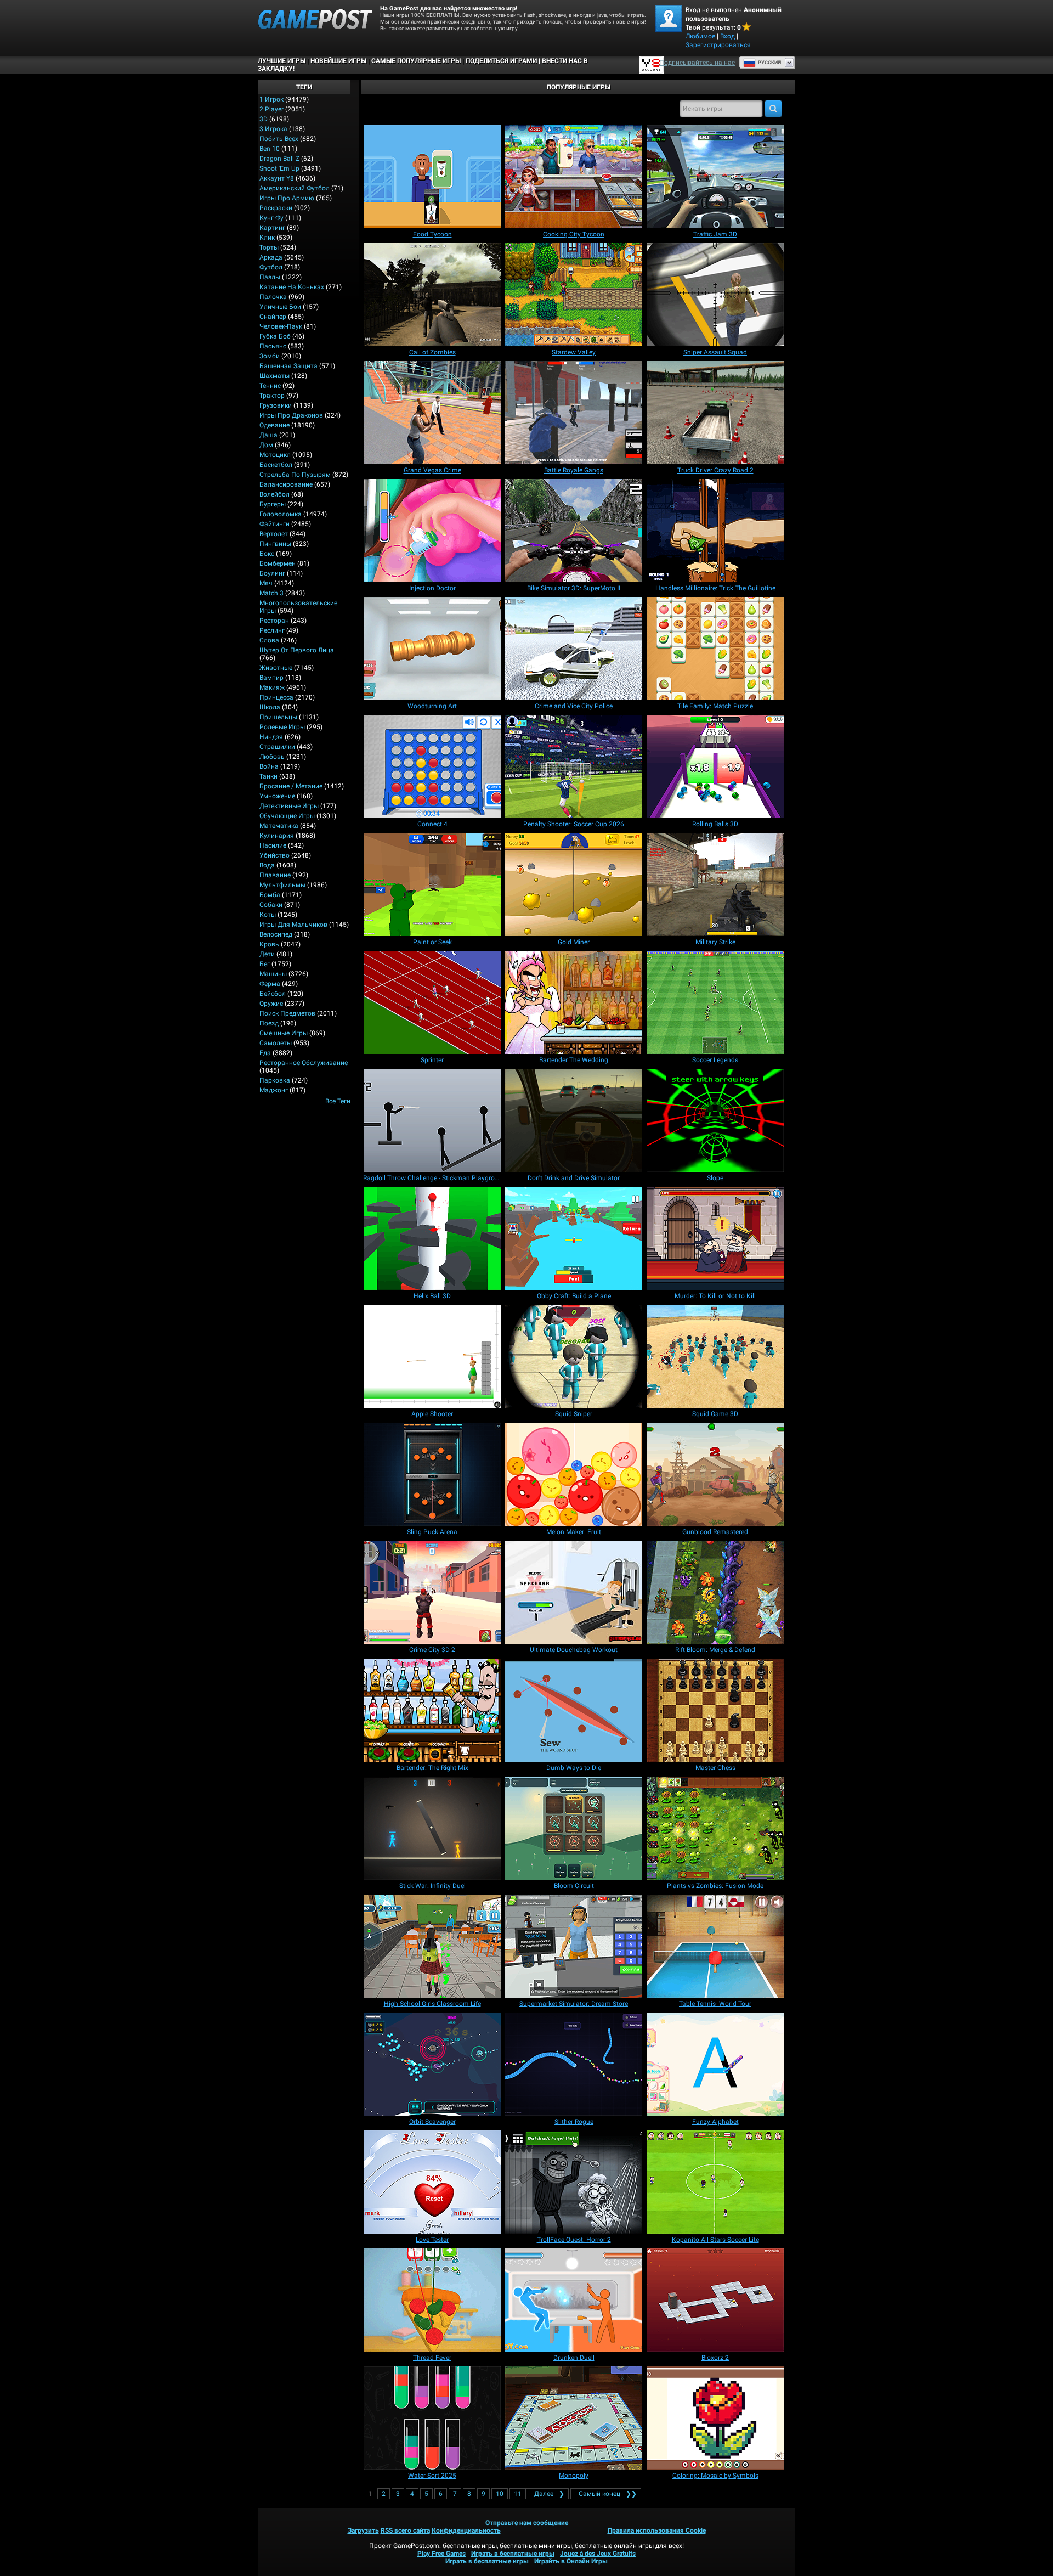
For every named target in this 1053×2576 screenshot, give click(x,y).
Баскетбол (276, 465)
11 (518, 2494)
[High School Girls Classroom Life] (432, 1946)
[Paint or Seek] (432, 884)
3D (264, 119)
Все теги (338, 1101)
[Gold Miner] (574, 884)
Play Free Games (441, 2554)
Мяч (266, 583)
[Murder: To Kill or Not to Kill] (715, 1238)
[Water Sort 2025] (432, 2418)
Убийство (274, 855)
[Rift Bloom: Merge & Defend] (715, 1592)
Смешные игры (284, 1033)
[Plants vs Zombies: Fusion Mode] (715, 1828)
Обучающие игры (287, 816)
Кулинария (277, 836)
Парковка (275, 1080)
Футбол (271, 267)
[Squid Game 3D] (715, 1356)
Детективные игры (289, 806)
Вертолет (274, 534)
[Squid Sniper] (574, 1356)
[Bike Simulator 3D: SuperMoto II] (574, 531)
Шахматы (274, 376)
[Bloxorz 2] (715, 2300)
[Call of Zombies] (432, 295)
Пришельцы (278, 717)
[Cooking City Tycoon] (574, 177)
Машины (273, 974)
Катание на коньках (292, 287)
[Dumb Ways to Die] (574, 1710)
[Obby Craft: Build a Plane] (574, 1238)
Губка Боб (275, 336)
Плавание (275, 875)
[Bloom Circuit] (574, 1828)
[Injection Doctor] (432, 531)
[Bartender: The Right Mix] (432, 1710)
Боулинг (272, 573)
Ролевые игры (282, 727)
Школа (270, 707)
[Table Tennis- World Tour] (715, 1946)
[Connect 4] (432, 766)
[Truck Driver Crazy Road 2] (715, 413)
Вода (267, 865)
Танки (268, 776)
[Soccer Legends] (715, 1002)
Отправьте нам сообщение (527, 2523)
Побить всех (279, 139)
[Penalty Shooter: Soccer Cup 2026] (574, 766)
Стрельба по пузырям (295, 475)
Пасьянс (273, 346)
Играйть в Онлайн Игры (571, 2561)
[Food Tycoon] (432, 177)
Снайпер (273, 317)
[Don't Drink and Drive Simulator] (574, 1120)
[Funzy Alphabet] (715, 2064)
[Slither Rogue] (574, 2064)
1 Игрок (271, 99)
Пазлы (270, 277)
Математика (279, 826)
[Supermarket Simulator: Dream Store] (574, 1946)
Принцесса (276, 697)
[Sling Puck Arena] (432, 1474)
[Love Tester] (432, 2182)
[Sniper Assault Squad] (715, 295)
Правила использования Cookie (657, 2530)
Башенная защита (288, 366)
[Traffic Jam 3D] (715, 177)
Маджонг (274, 1090)
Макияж (272, 687)
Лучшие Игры (282, 61)
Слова (269, 640)
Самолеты (276, 1043)
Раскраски (276, 208)
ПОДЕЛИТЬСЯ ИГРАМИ (501, 61)
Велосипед (276, 934)
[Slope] (715, 1120)
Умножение (277, 796)
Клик (267, 238)
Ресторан (274, 621)
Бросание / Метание (291, 786)
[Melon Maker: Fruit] (574, 1474)
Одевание (274, 425)
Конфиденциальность (466, 2530)
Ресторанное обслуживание (304, 1063)
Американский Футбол (295, 188)
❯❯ (608, 2494)
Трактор (272, 396)
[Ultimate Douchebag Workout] (574, 1592)
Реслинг (272, 630)
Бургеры (273, 504)
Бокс (267, 554)
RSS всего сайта (405, 2530)
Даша (268, 435)
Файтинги (274, 524)
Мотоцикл (275, 455)
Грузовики (276, 405)
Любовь (272, 757)
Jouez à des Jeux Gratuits (598, 2554)
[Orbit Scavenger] (432, 2064)
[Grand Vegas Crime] (432, 413)
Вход (728, 36)
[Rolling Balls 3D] (715, 766)
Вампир (271, 678)
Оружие (271, 1004)
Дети (267, 954)
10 (500, 2494)
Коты (268, 915)
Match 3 (271, 593)
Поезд (269, 1023)
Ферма (270, 984)
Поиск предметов (287, 1013)
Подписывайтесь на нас (697, 63)
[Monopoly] (574, 2418)
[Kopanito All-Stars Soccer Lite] (715, 2182)
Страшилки (277, 747)
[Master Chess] (715, 1710)
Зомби (270, 356)
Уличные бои (280, 307)
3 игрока (273, 129)
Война (269, 766)
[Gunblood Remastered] (715, 1474)
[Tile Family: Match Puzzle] (715, 649)
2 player (271, 109)
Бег (265, 964)
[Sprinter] (432, 1002)
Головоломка (281, 514)
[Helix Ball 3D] (432, 1238)
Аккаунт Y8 (277, 178)
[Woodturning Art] (432, 649)
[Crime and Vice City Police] (574, 649)
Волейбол (274, 494)
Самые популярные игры (416, 61)
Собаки (271, 905)
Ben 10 (270, 149)
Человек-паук (281, 326)
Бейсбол (273, 994)
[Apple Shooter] (432, 1356)
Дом (266, 445)
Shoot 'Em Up (279, 168)
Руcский (769, 63)
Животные (276, 668)
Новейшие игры (338, 61)
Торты (269, 247)
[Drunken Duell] (574, 2300)
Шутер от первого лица (297, 650)
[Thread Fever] (432, 2300)
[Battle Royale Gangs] (574, 413)
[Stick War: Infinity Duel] (432, 1828)
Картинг (272, 228)
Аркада (271, 257)
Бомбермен (278, 563)
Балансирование (286, 484)
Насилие (273, 845)
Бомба (270, 895)
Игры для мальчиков (293, 925)
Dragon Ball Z (279, 159)
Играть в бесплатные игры (513, 2554)
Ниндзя (271, 737)
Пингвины (275, 544)
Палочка (273, 297)
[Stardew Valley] (574, 295)
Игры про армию (287, 198)
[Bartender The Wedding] (574, 1002)
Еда (265, 1053)
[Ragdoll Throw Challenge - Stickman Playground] (432, 1120)
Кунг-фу (271, 218)
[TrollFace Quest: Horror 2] (574, 2182)
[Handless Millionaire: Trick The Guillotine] (715, 531)
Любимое (700, 36)
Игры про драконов (291, 415)
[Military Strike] (715, 884)
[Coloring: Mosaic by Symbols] (715, 2418)
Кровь (269, 944)
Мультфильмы (282, 885)
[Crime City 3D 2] (432, 1592)
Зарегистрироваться (718, 45)
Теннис (270, 386)
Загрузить (363, 2530)
